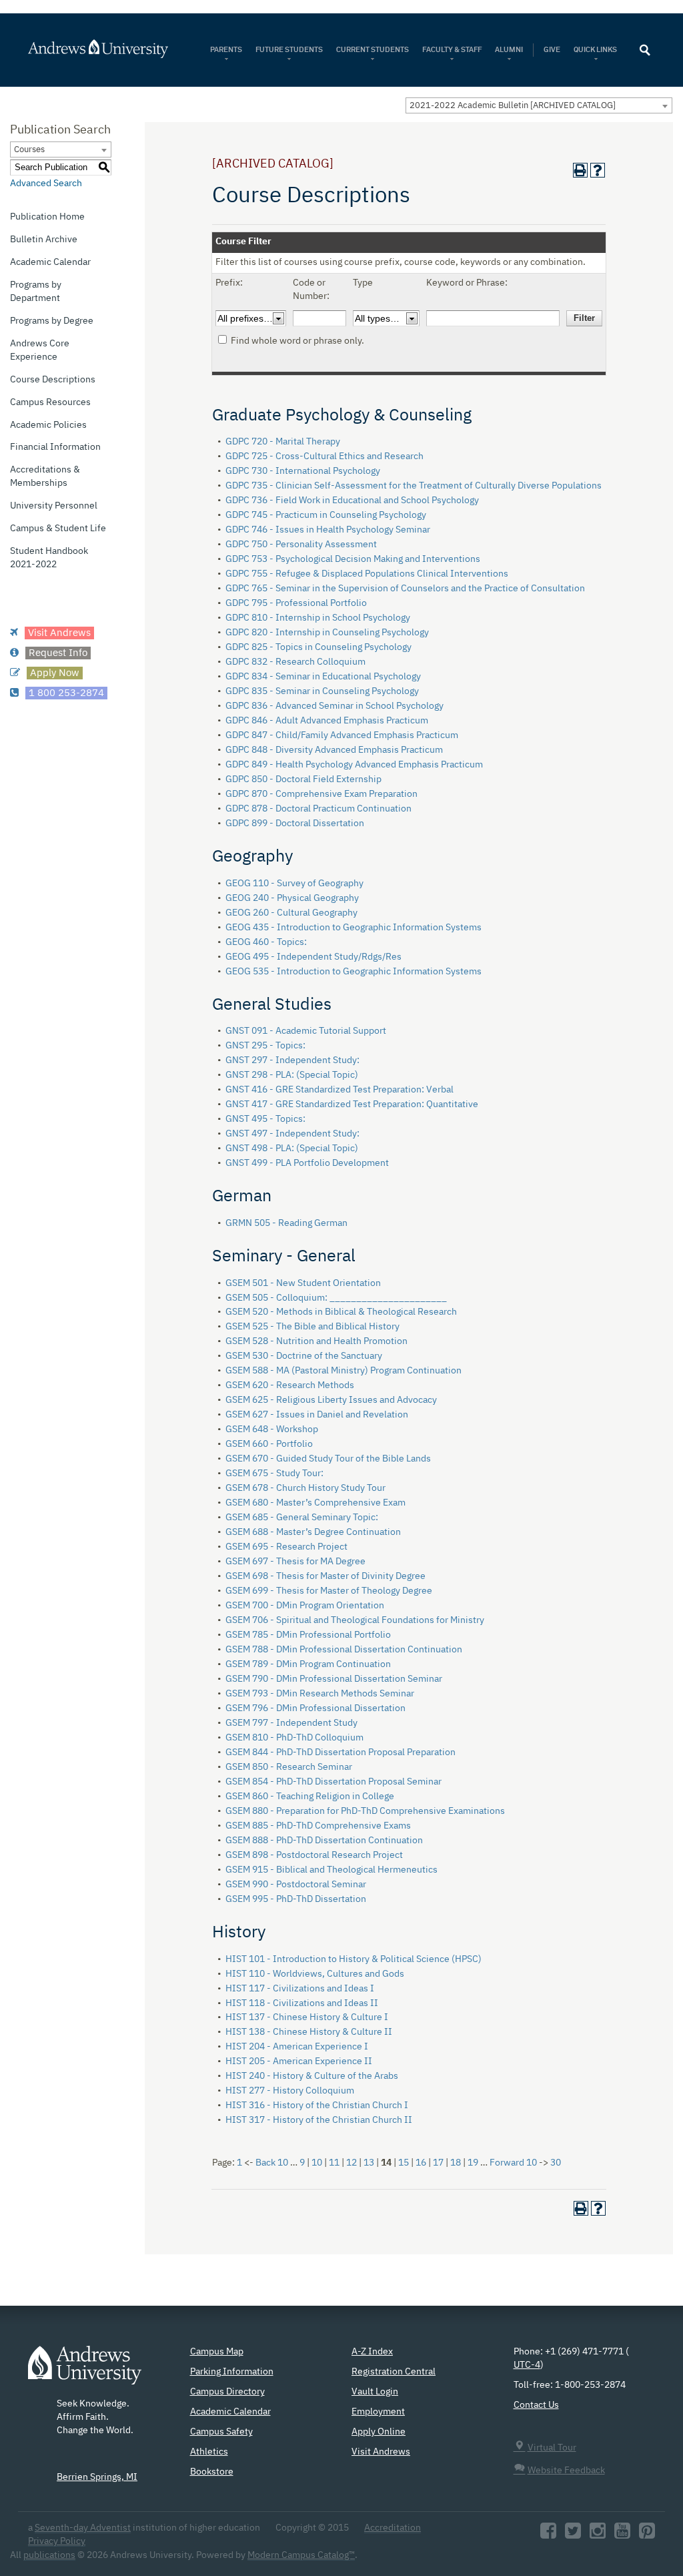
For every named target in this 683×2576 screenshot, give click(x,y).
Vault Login (375, 2392)
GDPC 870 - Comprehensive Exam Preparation (321, 794)
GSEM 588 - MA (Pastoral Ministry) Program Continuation (344, 1371)
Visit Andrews (381, 2452)
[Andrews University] (99, 49)
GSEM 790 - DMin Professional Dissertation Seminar (334, 1679)
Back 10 (272, 2163)
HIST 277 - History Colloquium (290, 2091)
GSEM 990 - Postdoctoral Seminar (296, 1885)
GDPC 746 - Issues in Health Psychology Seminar (328, 530)
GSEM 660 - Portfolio (269, 1444)
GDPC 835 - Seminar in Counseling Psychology (322, 691)
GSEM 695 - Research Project (286, 1547)
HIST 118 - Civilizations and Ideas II (302, 2003)
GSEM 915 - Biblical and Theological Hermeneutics (331, 1870)
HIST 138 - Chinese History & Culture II (309, 2032)
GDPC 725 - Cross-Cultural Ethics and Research (324, 456)
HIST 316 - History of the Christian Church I (317, 2106)
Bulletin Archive (44, 240)
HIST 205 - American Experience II (299, 2061)
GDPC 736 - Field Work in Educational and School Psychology (352, 501)
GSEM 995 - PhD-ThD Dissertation (296, 1899)
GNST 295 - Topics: (265, 1046)
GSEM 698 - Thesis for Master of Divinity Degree (325, 1576)
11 (334, 2163)
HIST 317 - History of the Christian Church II (319, 2120)
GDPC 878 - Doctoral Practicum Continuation (318, 809)
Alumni (509, 50)
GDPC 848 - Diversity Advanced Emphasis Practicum (334, 750)
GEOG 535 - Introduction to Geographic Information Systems (354, 972)
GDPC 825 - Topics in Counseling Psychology (318, 647)
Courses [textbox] (29, 150)
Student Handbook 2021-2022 (49, 558)
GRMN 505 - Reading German (286, 1223)
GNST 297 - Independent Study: (292, 1060)
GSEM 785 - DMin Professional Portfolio (308, 1635)
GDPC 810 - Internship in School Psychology (318, 618)
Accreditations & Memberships (45, 476)
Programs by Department (36, 292)
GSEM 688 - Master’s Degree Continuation (313, 1532)
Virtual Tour (552, 2448)
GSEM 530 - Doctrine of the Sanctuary (304, 1356)
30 (556, 2163)
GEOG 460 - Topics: (266, 942)
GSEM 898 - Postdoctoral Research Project (314, 1855)
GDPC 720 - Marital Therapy (283, 442)
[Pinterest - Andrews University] (647, 2535)
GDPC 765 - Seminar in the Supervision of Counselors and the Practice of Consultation (405, 589)
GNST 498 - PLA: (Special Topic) (292, 1149)
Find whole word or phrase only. (297, 341)
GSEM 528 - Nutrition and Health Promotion (316, 1341)
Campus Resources (50, 402)
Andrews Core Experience (40, 350)
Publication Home (47, 217)
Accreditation (393, 2528)
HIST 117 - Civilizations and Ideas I (300, 1989)
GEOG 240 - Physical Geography (292, 898)
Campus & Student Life (58, 529)
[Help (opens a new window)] (598, 170)
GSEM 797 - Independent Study (291, 1723)
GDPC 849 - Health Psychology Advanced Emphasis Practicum (354, 765)
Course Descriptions (53, 380)
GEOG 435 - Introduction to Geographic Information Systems (354, 928)
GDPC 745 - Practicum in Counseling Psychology (326, 515)
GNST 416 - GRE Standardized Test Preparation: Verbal (339, 1090)
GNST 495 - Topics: (265, 1119)
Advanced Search (46, 184)
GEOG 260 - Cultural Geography (291, 913)
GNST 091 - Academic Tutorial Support (306, 1031)
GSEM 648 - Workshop (272, 1429)
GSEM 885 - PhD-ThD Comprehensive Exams (318, 1826)
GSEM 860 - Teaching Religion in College (310, 1797)
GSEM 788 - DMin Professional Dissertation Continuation (344, 1650)
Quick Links (596, 50)
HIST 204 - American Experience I (297, 2047)
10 (317, 2163)
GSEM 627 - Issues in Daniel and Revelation (317, 1415)
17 (438, 2163)
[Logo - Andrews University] (85, 2372)
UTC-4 (527, 2365)
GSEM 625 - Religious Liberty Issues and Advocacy (331, 1400)
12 (352, 2163)
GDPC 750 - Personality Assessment (301, 545)
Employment (378, 2412)
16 (421, 2163)
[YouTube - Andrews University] (622, 2535)
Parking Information (232, 2372)
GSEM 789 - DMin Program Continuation (308, 1664)
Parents (226, 50)
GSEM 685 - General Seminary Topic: (302, 1518)
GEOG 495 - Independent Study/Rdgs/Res (313, 957)
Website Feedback (566, 2471)
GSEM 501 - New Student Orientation (303, 1283)
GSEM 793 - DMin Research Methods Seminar (320, 1694)
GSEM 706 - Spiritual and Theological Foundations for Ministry (355, 1620)
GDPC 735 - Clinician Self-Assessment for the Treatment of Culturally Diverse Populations (414, 486)
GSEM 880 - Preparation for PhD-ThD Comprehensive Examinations (365, 1811)
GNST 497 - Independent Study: (292, 1134)
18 (456, 2163)
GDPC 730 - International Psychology (303, 471)
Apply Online (379, 2432)
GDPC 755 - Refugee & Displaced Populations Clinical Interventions (367, 574)
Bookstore (212, 2472)
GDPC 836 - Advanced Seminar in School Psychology (334, 706)
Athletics (209, 2452)
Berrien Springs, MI (97, 2477)
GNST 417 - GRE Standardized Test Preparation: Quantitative (352, 1104)
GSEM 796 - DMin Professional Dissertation (315, 1708)
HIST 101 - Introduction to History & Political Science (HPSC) (354, 1959)
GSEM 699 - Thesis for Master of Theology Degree (329, 1591)
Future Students (289, 50)
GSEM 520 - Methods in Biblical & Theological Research (341, 1312)
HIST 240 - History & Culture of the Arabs (312, 2076)
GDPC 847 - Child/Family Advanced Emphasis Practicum (342, 735)
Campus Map (217, 2352)
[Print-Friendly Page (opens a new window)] (580, 170)
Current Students (373, 50)
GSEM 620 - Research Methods (290, 1385)
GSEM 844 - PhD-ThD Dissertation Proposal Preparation (340, 1752)
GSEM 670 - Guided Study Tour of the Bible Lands (328, 1459)
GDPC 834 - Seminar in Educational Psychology (323, 677)
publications (49, 2555)
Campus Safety (221, 2432)
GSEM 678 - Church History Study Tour (305, 1488)
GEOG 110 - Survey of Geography (294, 884)
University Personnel (54, 506)
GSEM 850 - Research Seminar (289, 1767)
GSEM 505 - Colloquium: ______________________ (336, 1298)
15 (404, 2163)
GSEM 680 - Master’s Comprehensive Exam (315, 1503)
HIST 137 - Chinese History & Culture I (307, 2017)
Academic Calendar (50, 262)
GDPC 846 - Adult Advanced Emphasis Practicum (327, 721)
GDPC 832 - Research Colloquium (295, 662)
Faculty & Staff (452, 50)
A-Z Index (372, 2352)
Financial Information (55, 447)
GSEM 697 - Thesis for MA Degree (295, 1562)
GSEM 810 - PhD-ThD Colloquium (294, 1738)
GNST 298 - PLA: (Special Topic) (292, 1075)
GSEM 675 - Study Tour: (274, 1474)
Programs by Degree (52, 321)
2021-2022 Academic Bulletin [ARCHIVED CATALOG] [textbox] (513, 106)
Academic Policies (48, 425)
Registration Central (394, 2372)
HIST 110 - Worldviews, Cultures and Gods (315, 1974)
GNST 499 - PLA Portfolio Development (307, 1163)
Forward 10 (513, 2163)
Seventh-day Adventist (83, 2528)
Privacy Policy (57, 2541)
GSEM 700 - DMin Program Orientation (305, 1606)
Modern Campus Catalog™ (301, 2555)
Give (552, 50)
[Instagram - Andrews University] (598, 2535)
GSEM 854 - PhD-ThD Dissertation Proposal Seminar (333, 1782)
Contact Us (536, 2405)
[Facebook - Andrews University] (548, 2535)
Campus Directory (227, 2392)
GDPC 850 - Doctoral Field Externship (303, 779)
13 (369, 2163)
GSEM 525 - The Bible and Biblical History (312, 1327)
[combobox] (539, 105)
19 (473, 2163)
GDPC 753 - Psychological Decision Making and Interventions (353, 559)
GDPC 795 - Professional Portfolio (296, 603)
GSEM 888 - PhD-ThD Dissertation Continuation (324, 1841)
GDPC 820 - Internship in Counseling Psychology (327, 633)
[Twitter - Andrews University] (573, 2535)
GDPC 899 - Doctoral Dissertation (295, 824)
